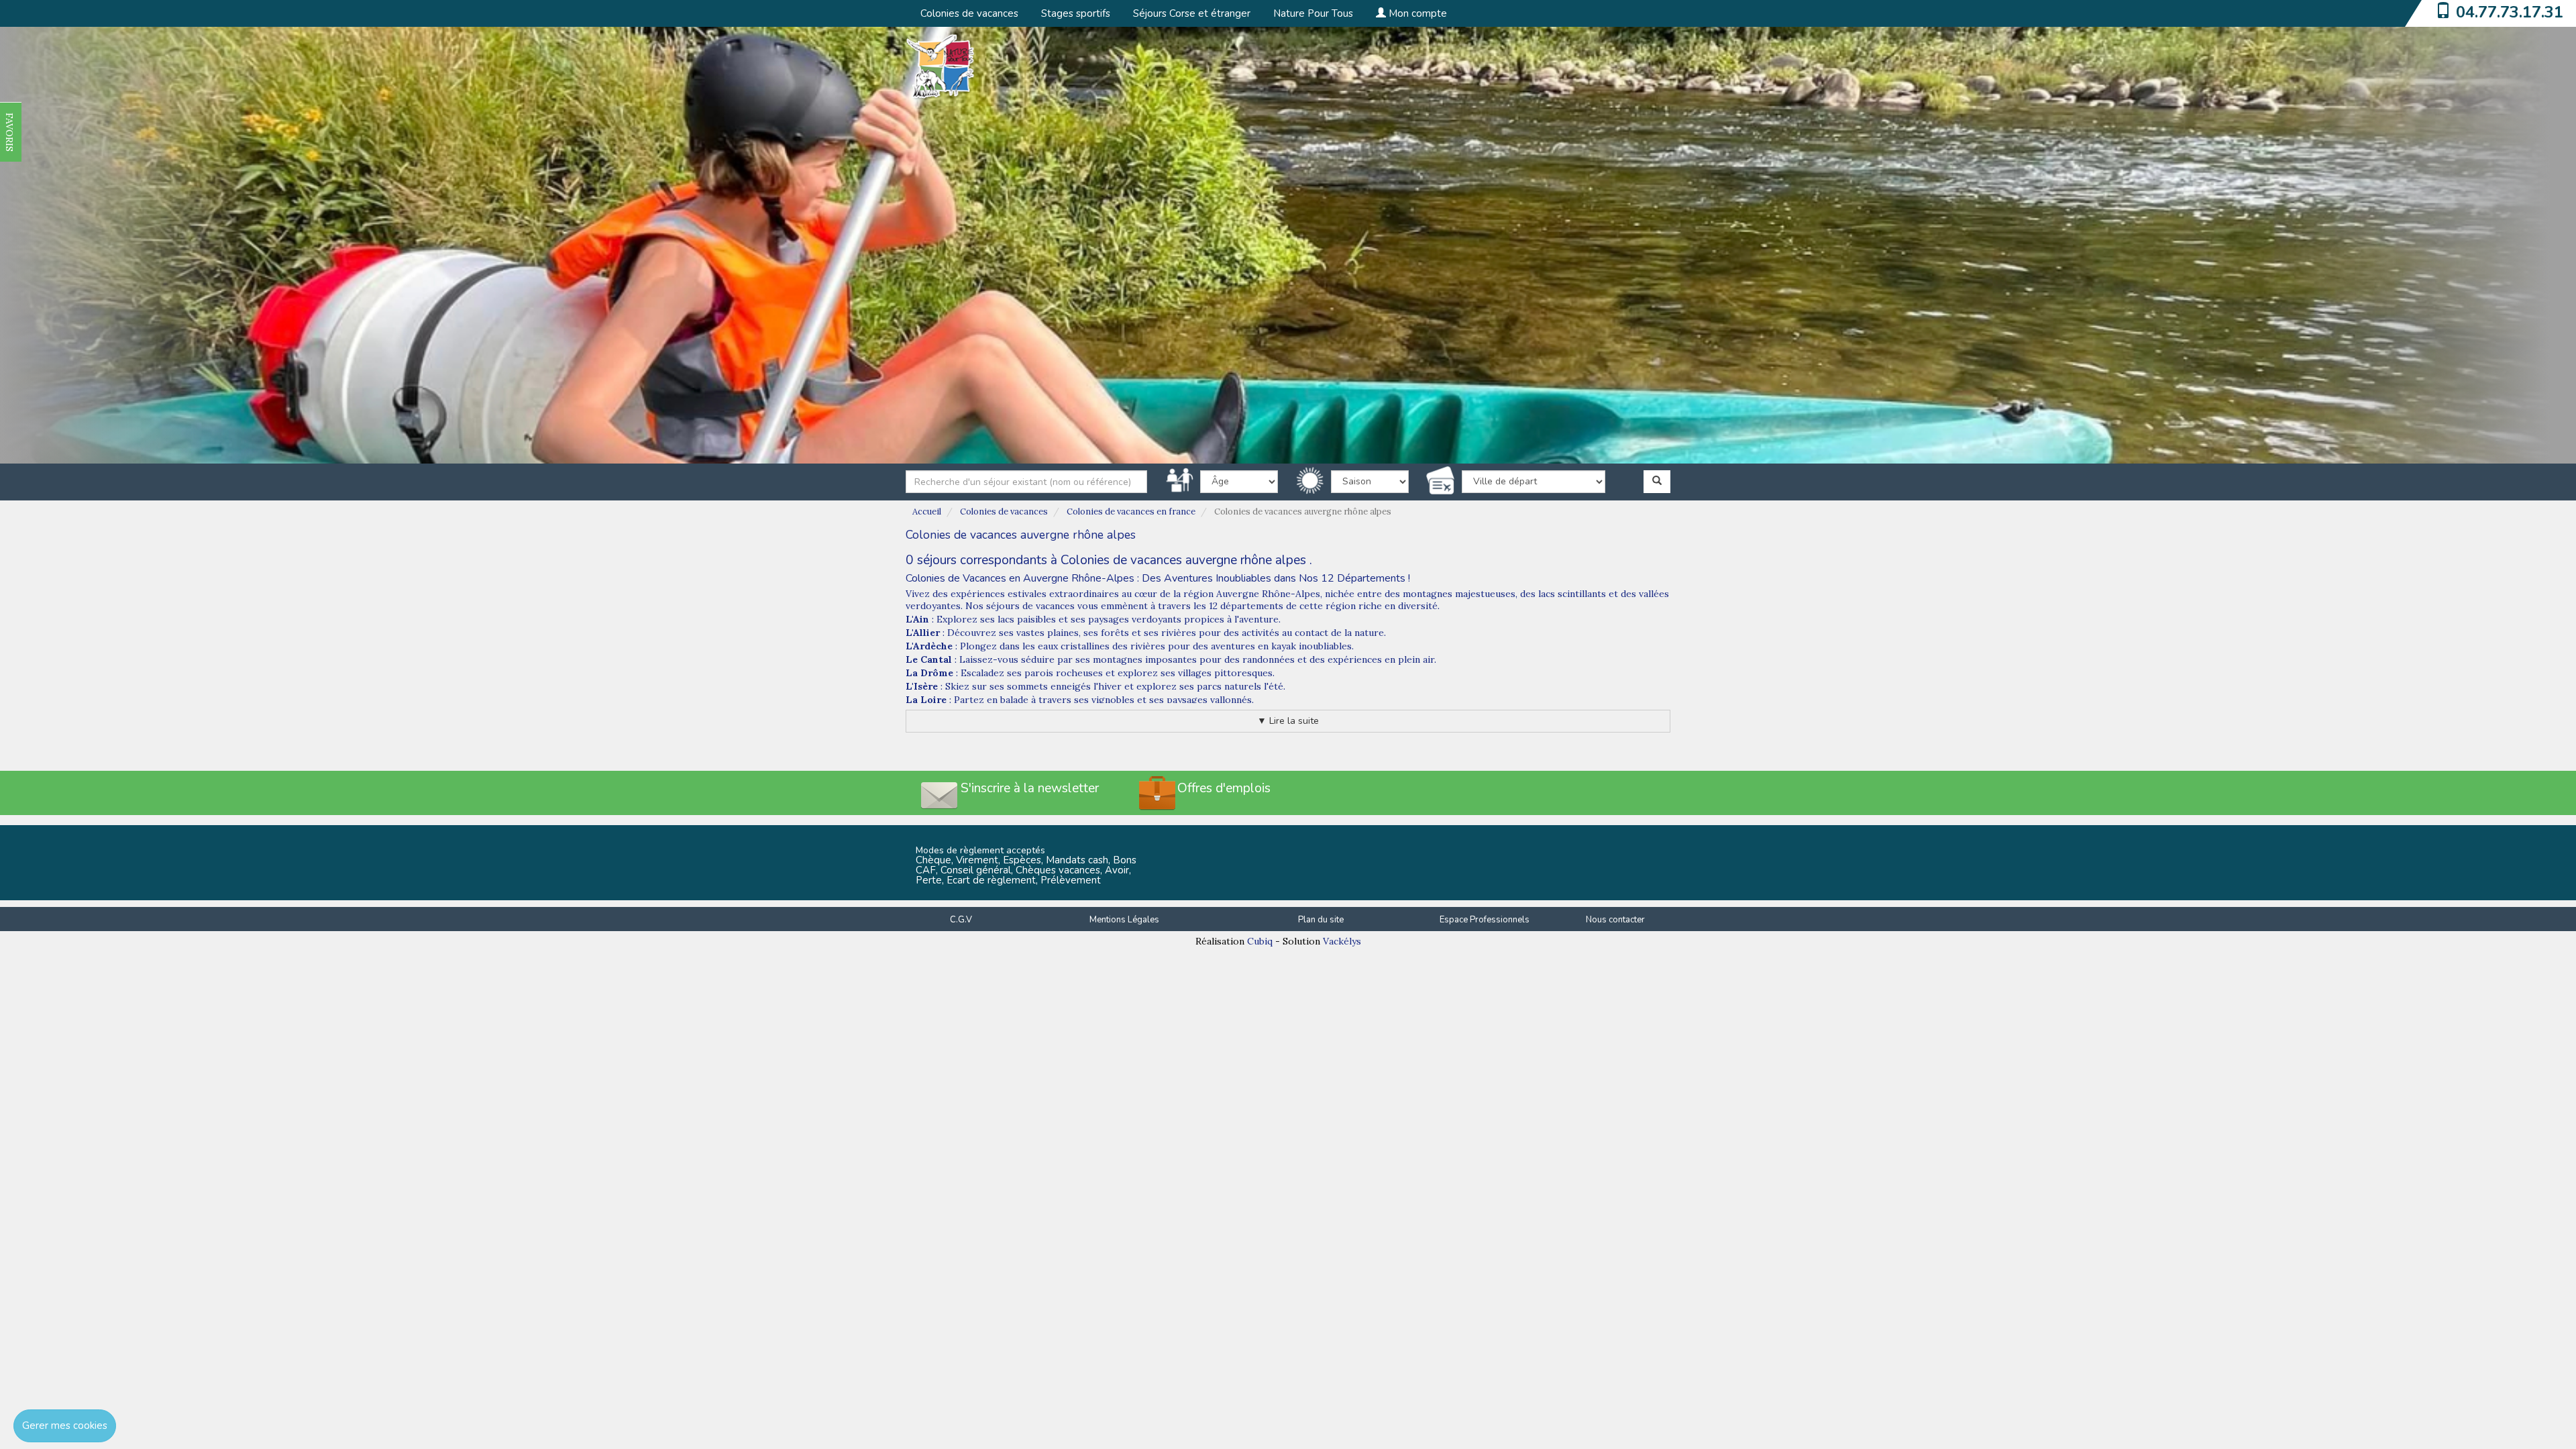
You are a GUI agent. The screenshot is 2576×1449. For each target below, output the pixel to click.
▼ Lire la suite (1288, 721)
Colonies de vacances (969, 13)
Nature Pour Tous (1313, 13)
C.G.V (961, 920)
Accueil (927, 512)
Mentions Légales (1124, 920)
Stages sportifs (1076, 13)
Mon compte (1416, 13)
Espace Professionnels (1485, 920)
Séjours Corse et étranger (1192, 13)
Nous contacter (1615, 920)
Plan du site (1321, 920)
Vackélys (1342, 941)
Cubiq (1260, 941)
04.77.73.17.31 (2510, 12)
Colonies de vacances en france (1131, 512)
